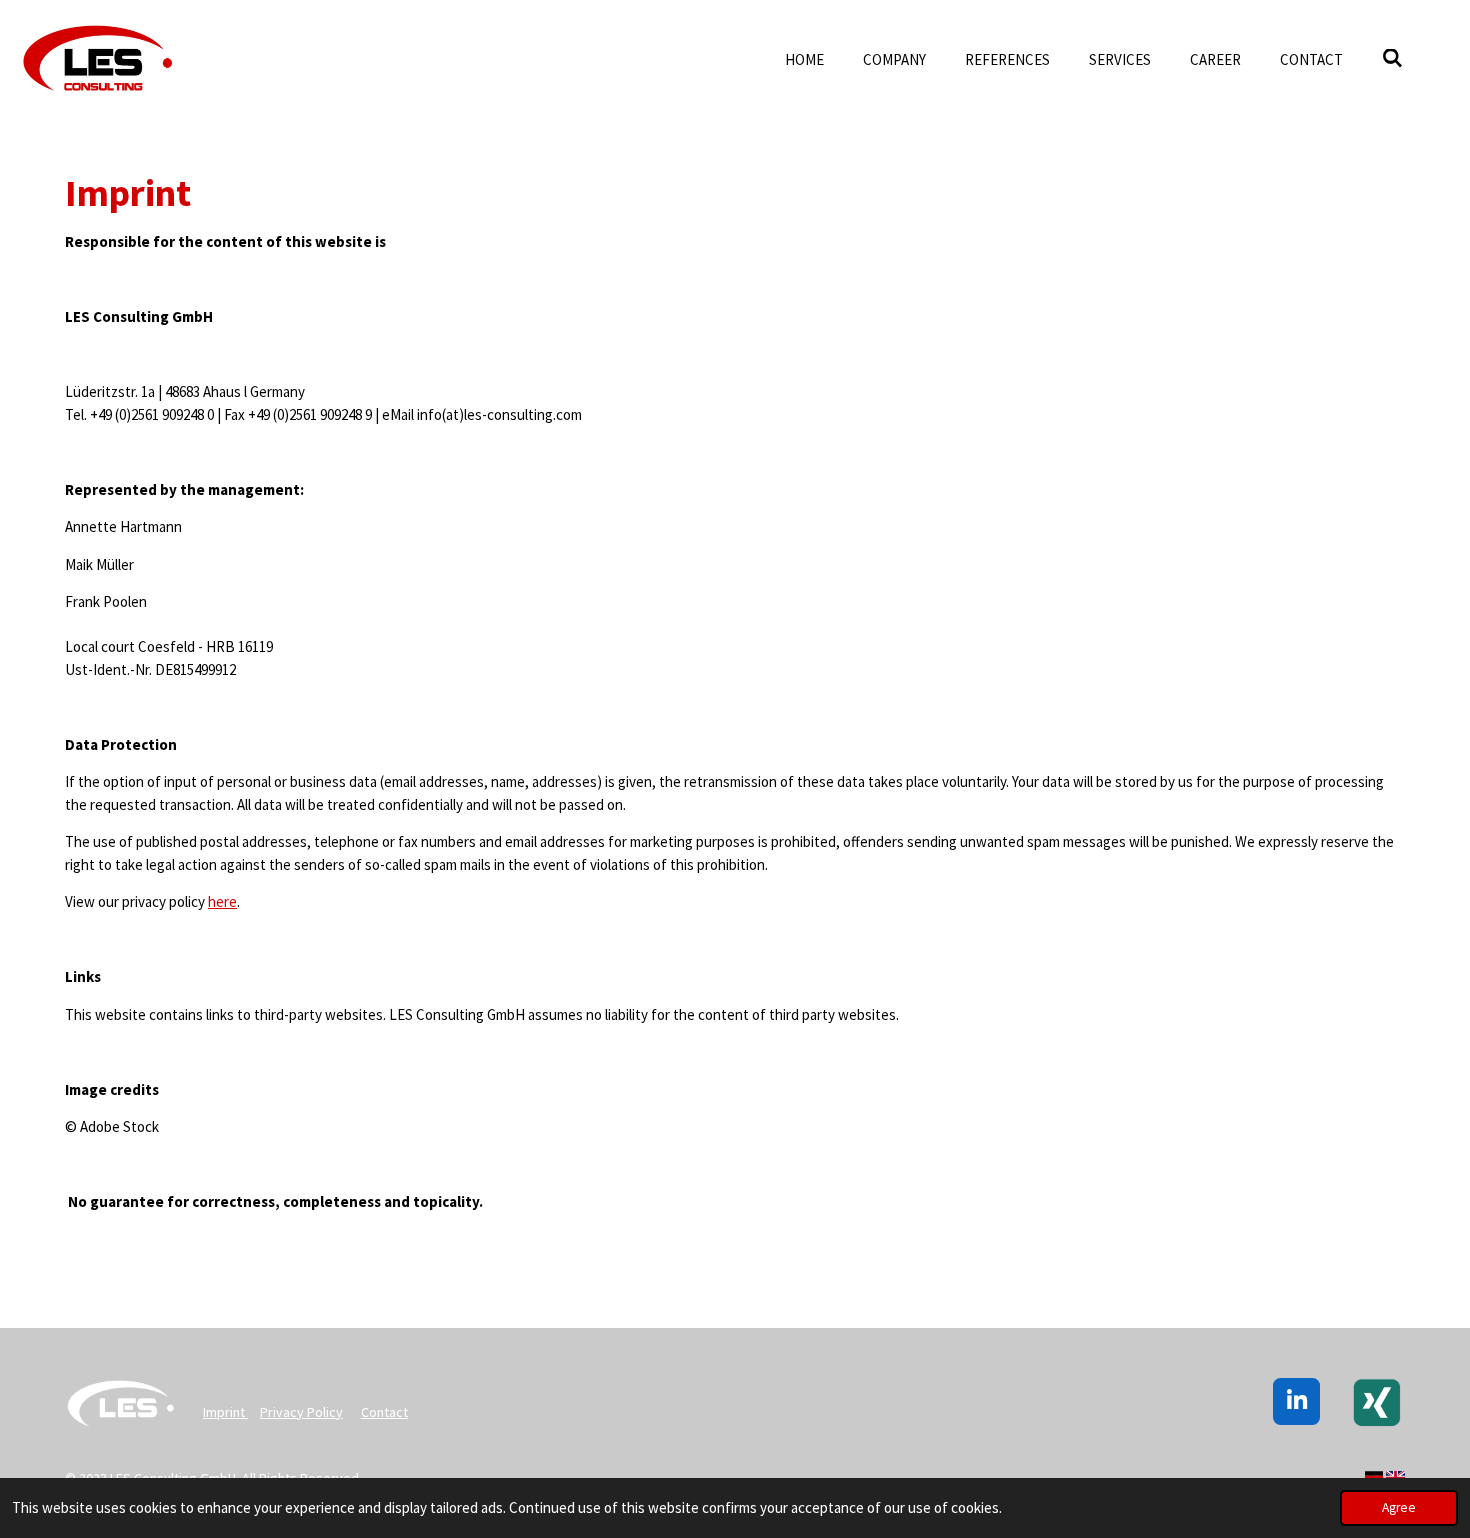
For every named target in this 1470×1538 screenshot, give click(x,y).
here (222, 901)
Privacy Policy (301, 1412)
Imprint (225, 1412)
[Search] (1392, 58)
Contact (384, 1412)
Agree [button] (1399, 1507)
